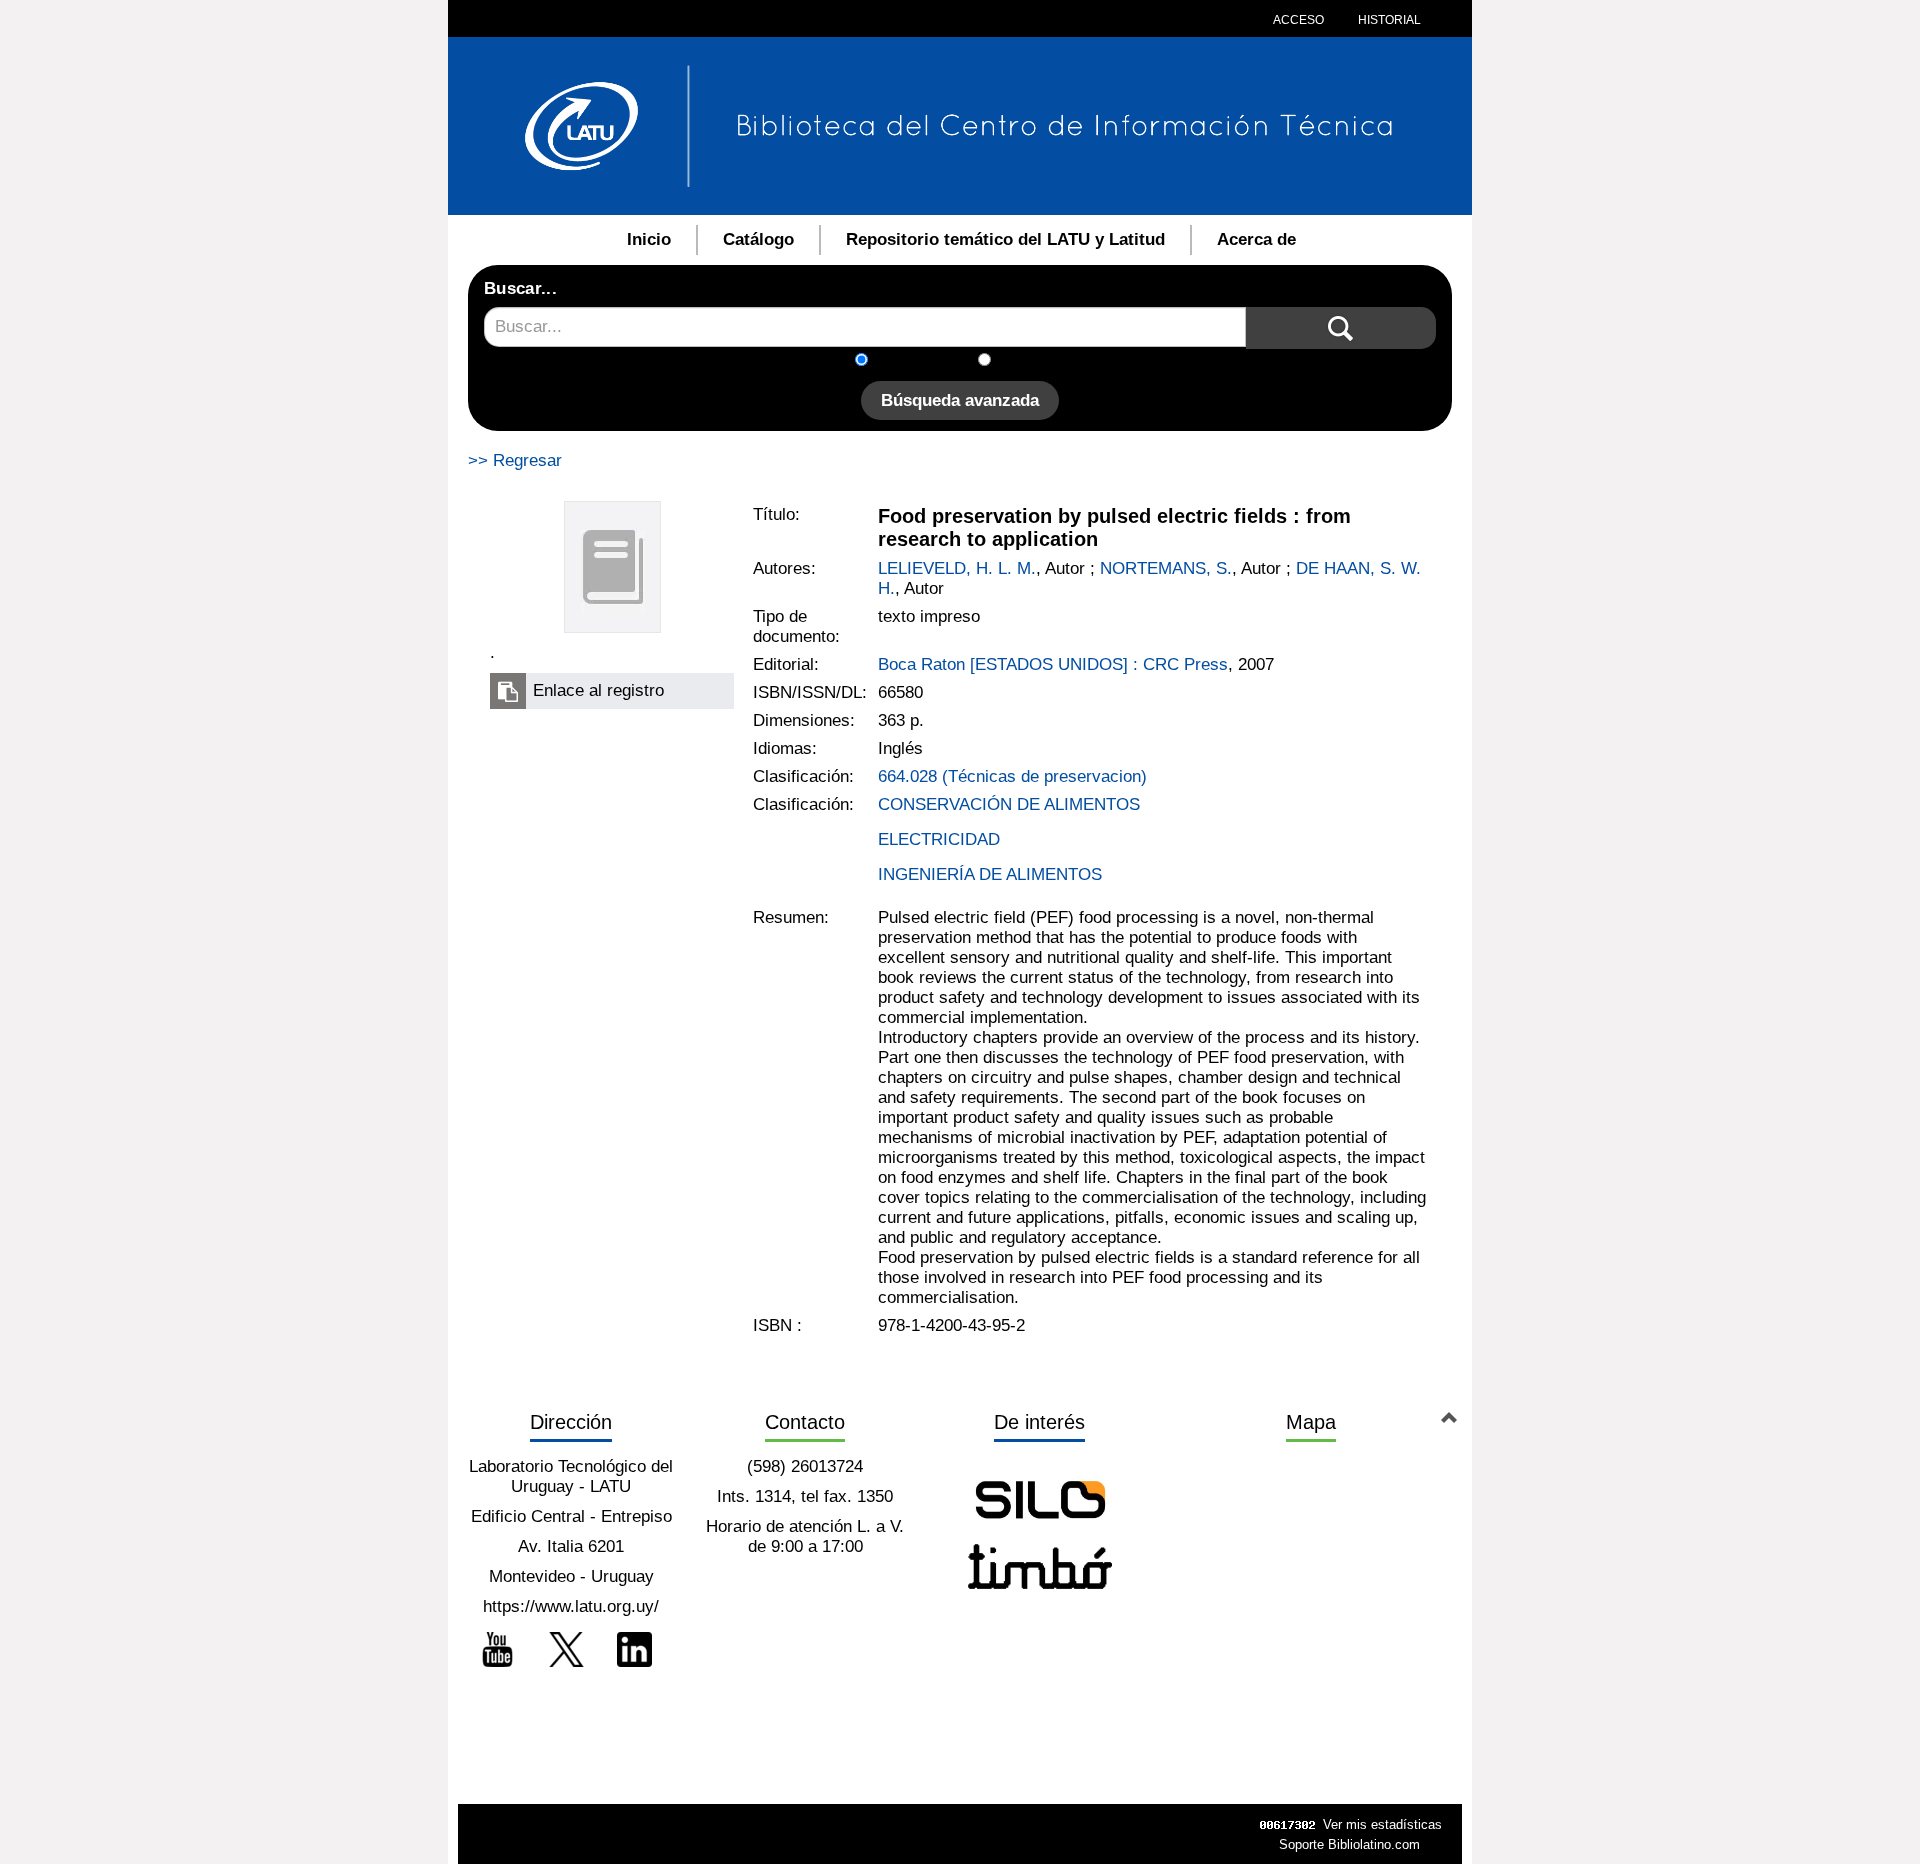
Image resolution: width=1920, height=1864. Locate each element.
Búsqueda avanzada (960, 400)
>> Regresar (515, 460)
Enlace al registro (598, 690)
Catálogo (758, 239)
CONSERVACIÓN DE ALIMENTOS (1009, 804)
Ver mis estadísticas (1382, 1824)
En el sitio (1039, 361)
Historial (1388, 20)
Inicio (649, 239)
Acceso (1298, 20)
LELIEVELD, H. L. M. (957, 568)
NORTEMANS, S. (1166, 568)
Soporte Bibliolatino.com (1349, 1844)
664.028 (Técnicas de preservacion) (1012, 776)
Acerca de (1256, 239)
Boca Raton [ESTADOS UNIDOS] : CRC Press (1053, 664)
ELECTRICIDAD (939, 839)
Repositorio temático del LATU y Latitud (1005, 239)
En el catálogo (929, 361)
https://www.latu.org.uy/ (571, 1606)
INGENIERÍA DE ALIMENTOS (990, 874)
